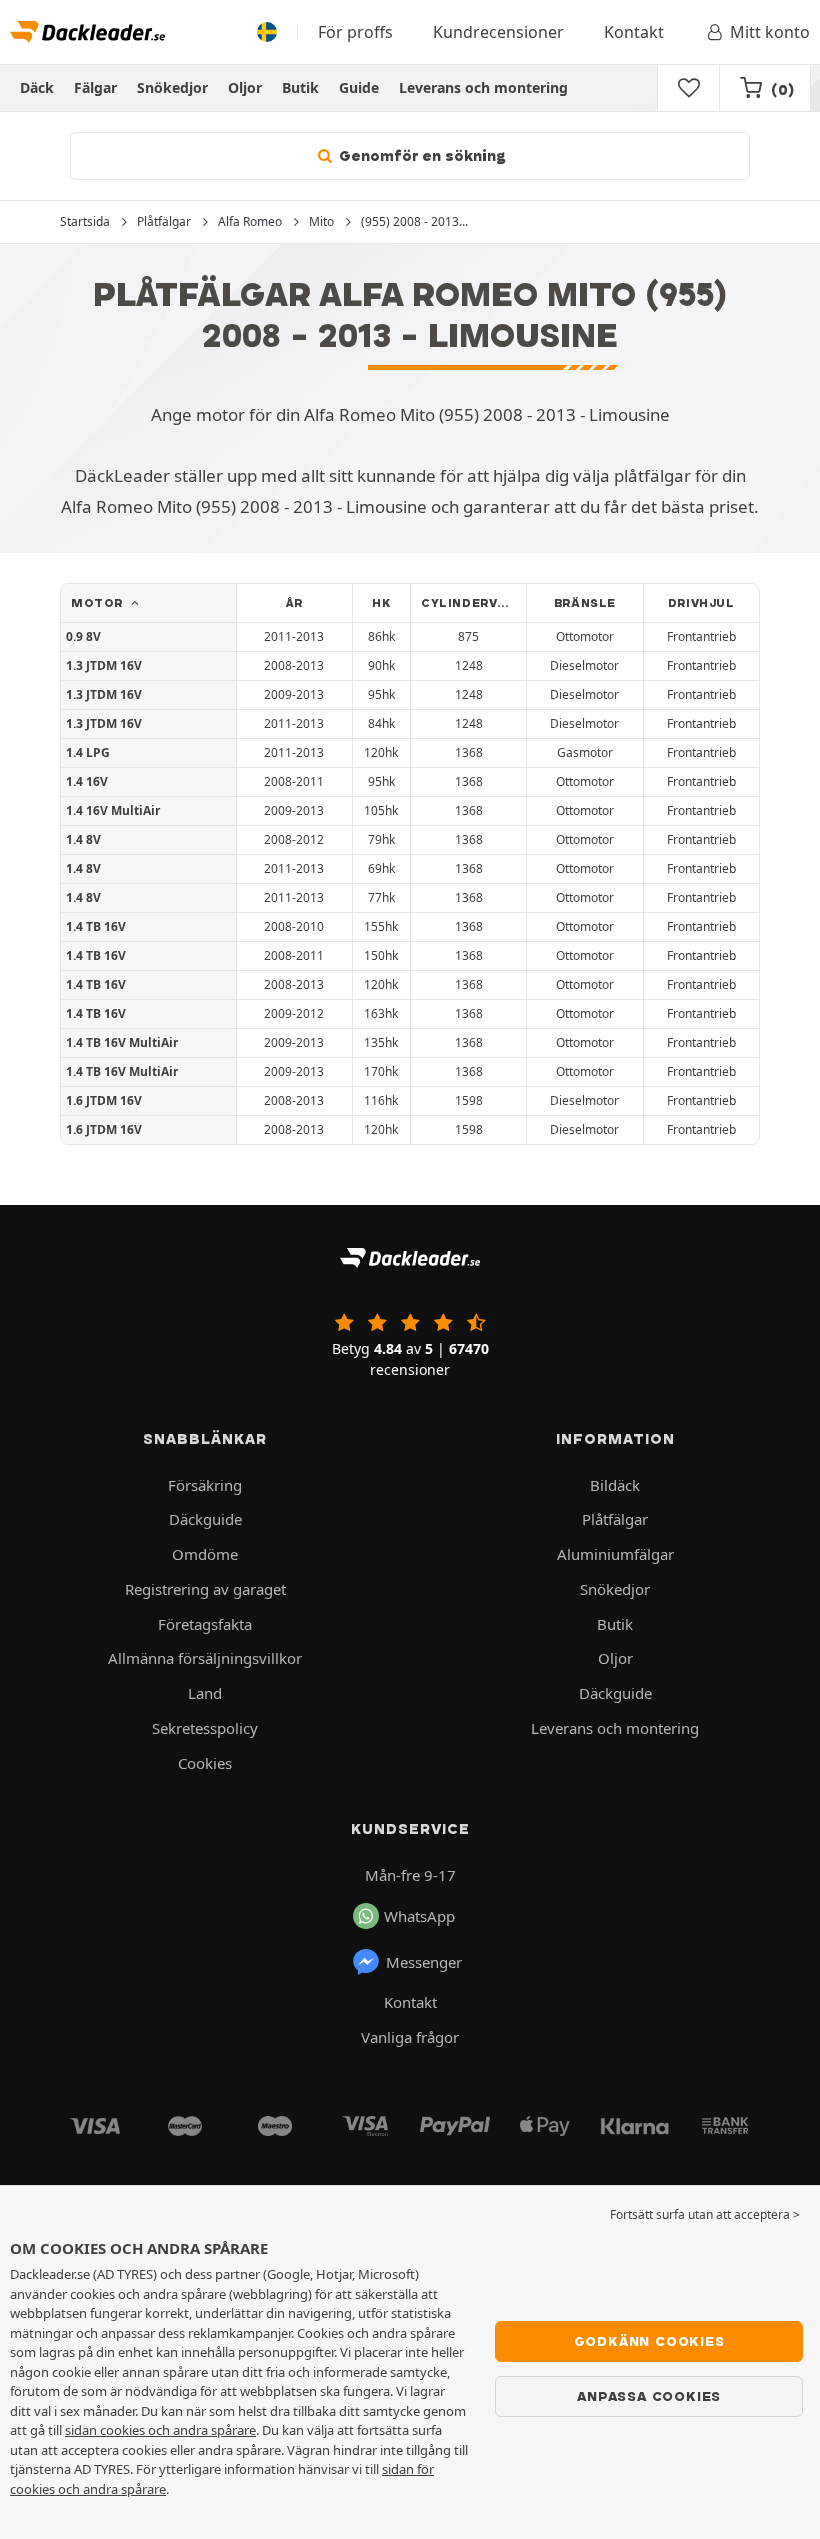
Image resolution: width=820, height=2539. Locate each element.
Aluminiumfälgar (615, 1554)
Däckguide (205, 1519)
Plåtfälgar (615, 1519)
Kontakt (634, 32)
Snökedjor (172, 87)
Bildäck (615, 1485)
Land (205, 1693)
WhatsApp (419, 1916)
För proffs (355, 32)
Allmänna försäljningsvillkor (205, 1658)
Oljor (245, 87)
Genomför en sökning (420, 156)
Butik (300, 87)
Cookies (205, 1763)
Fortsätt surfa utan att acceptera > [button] (705, 2214)
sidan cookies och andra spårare (160, 2430)
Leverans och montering (483, 87)
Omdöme (205, 1554)
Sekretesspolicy (205, 1728)
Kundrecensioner (498, 32)
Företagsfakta (205, 1624)
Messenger (424, 1962)
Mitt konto (770, 32)
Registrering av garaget (205, 1589)
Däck (37, 87)
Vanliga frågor (410, 2037)
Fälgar (95, 87)
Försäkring (205, 1485)
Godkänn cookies (649, 2341)
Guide (359, 87)
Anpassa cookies (649, 2396)
